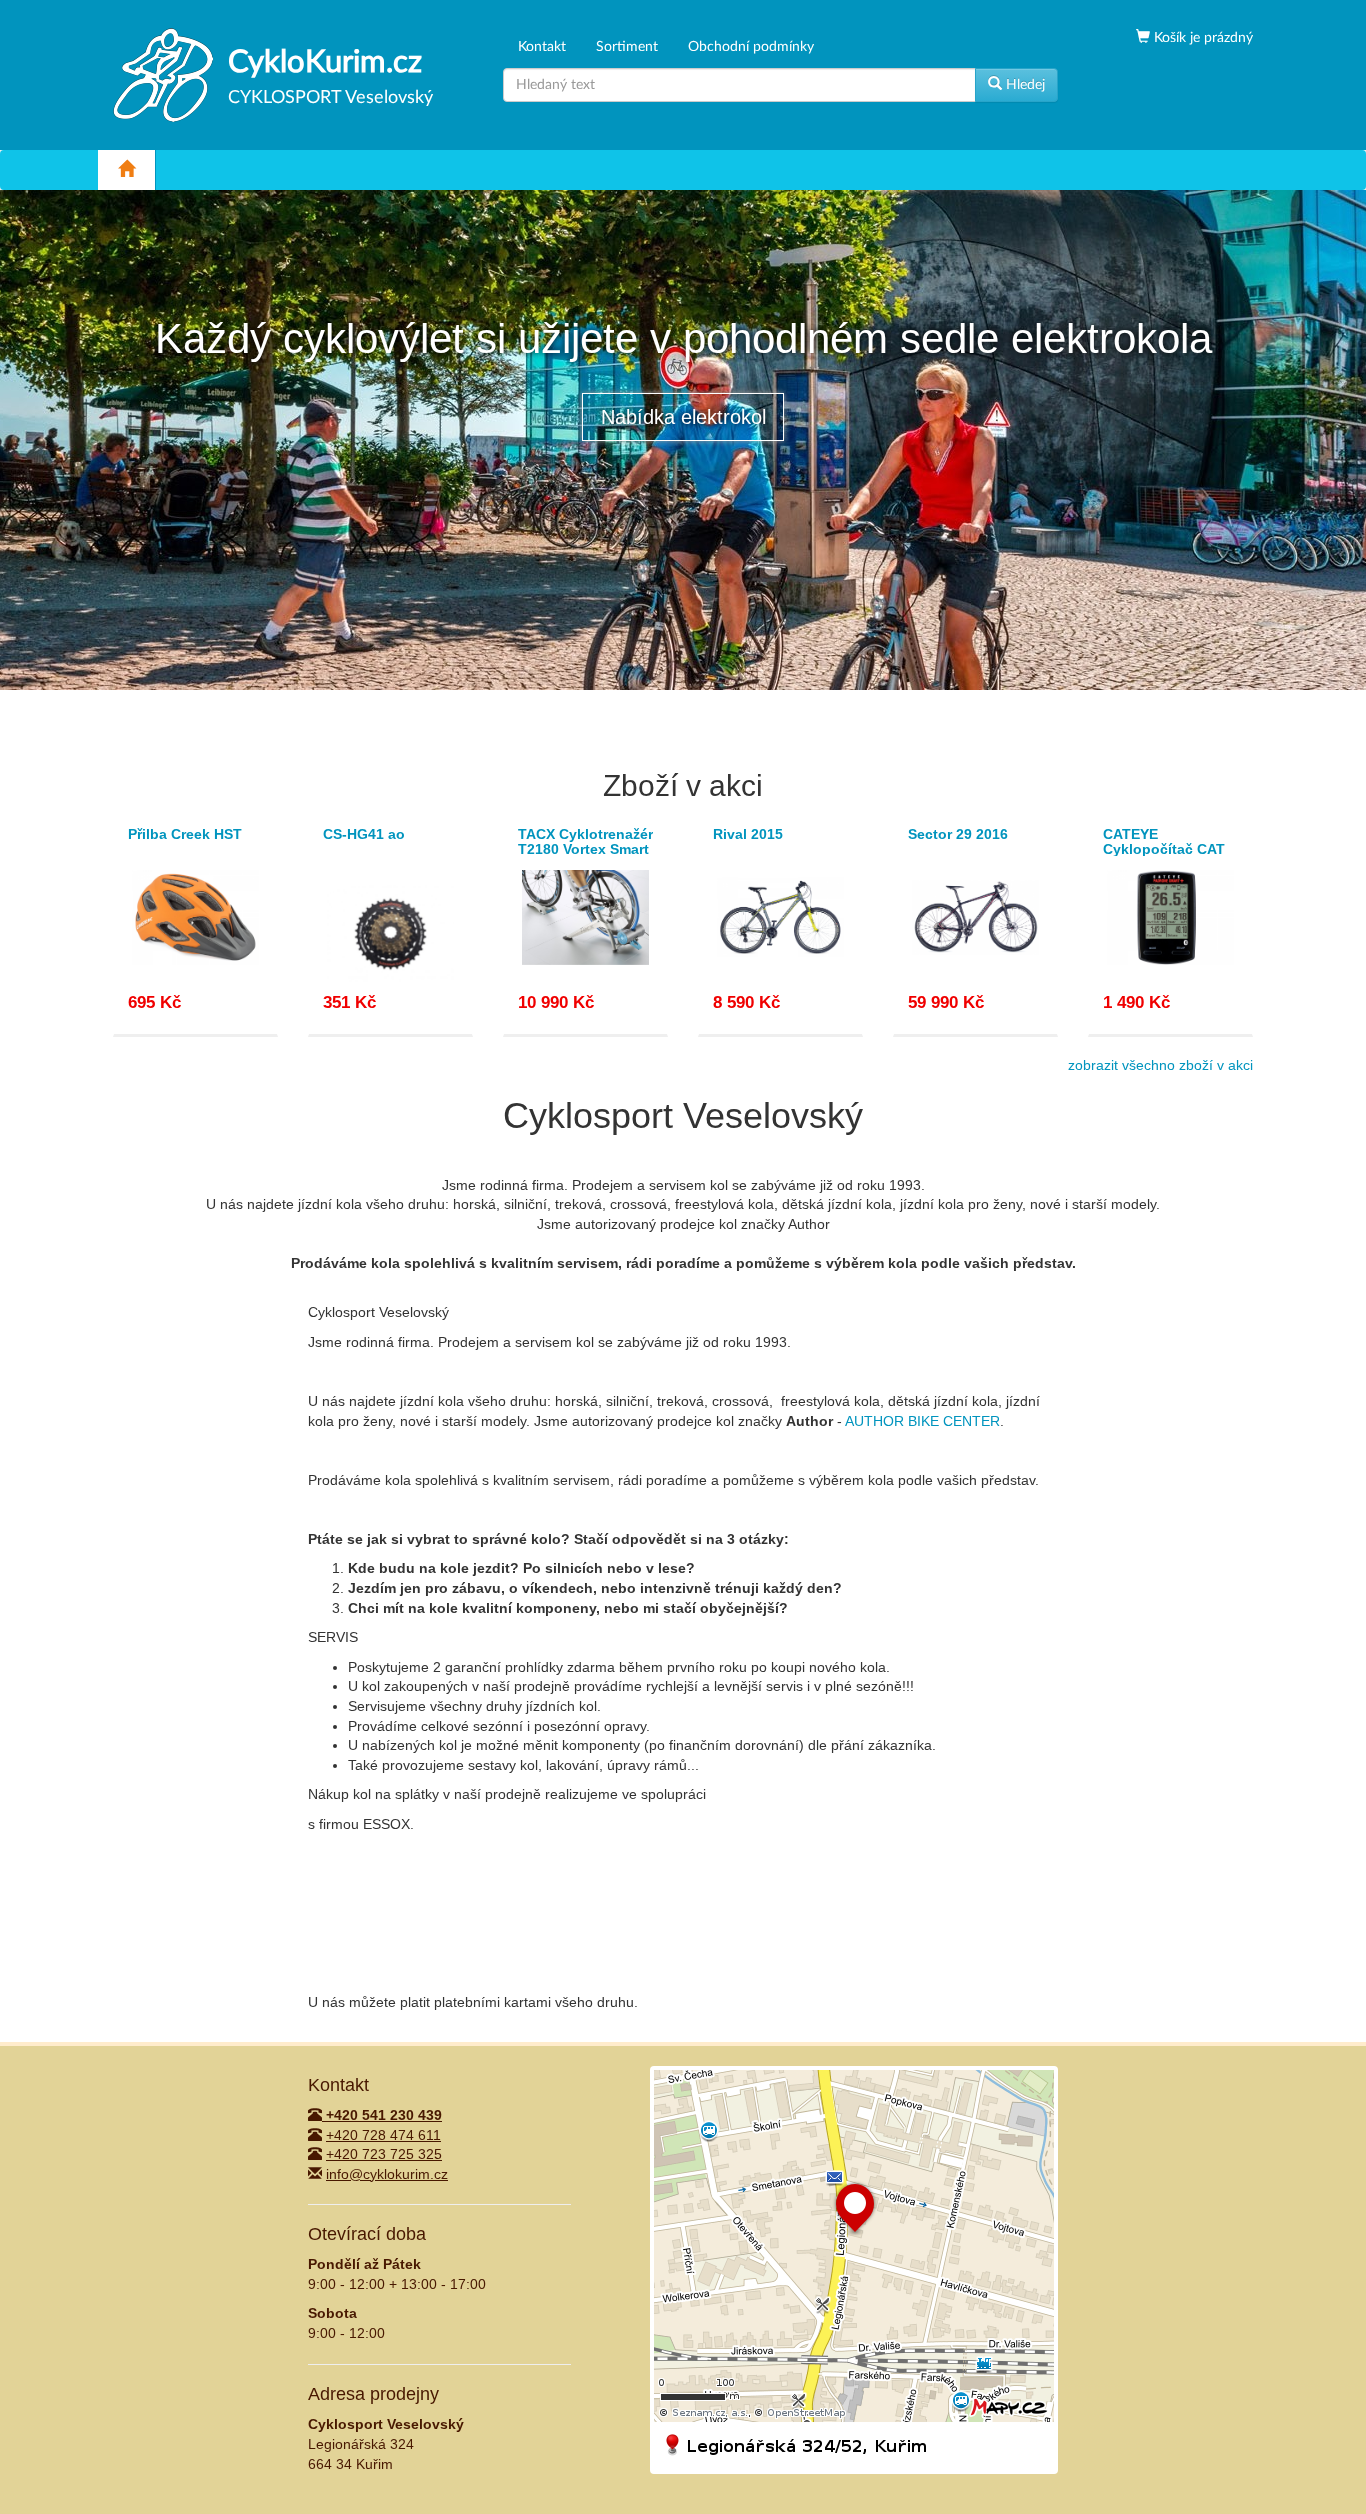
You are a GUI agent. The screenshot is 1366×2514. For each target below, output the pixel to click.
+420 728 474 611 (383, 2135)
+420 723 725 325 (384, 2154)
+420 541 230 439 (382, 2115)
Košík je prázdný (1201, 38)
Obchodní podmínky (751, 47)
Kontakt (542, 47)
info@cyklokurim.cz (387, 2174)
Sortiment (627, 47)
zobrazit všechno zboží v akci (1160, 1065)
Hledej (1023, 85)
